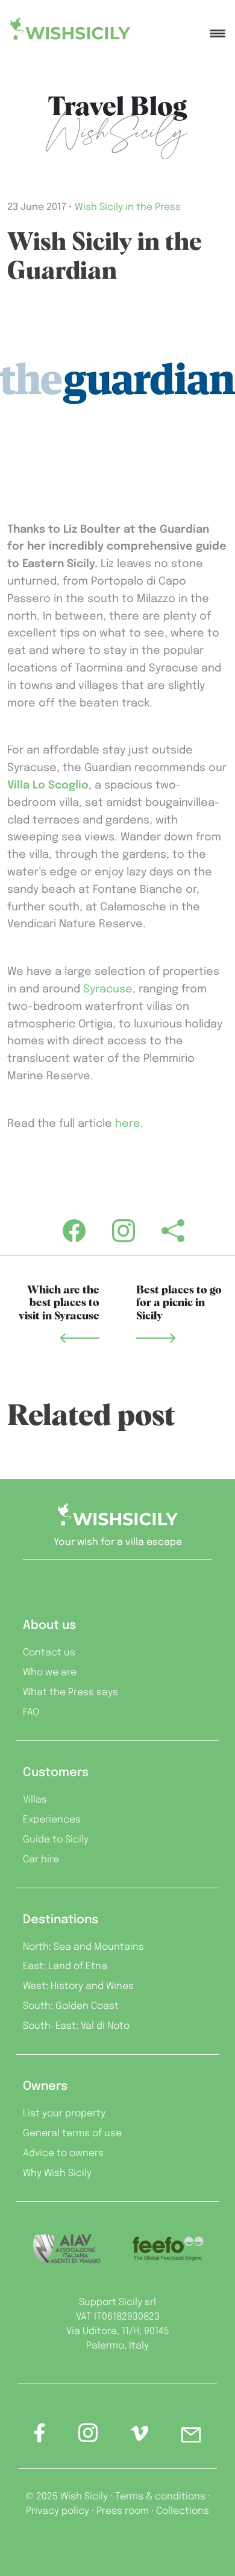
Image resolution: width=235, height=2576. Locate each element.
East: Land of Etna (65, 1966)
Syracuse (108, 989)
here (128, 1124)
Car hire (41, 1860)
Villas (35, 1800)
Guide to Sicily (56, 1840)
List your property (64, 2114)
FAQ (31, 1712)
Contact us (49, 1653)
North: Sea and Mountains (83, 1947)
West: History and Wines (78, 1986)
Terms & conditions (160, 2497)
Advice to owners (63, 2153)
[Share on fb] (40, 2437)
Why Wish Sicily (57, 2173)
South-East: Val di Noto (76, 2026)
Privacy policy (58, 2511)
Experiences (52, 1820)
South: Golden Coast (71, 2006)
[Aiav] (67, 2249)
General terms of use (72, 2133)
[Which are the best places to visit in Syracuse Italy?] (80, 1338)
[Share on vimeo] (139, 2438)
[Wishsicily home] (117, 1519)
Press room (123, 2511)
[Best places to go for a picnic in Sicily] (156, 1338)
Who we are (50, 1673)
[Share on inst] (88, 2437)
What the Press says (70, 1692)
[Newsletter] (191, 2437)
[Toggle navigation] (218, 28)
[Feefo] (168, 2249)
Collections (183, 2511)
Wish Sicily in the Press (128, 207)
